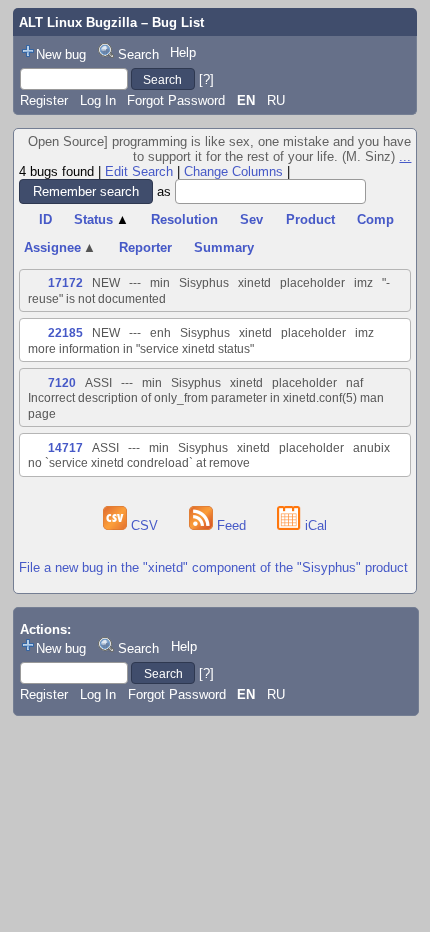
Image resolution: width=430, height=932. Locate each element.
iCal (314, 525)
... (405, 156)
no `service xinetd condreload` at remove (139, 463)
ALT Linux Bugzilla (78, 22)
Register (44, 100)
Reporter (145, 247)
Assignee (60, 247)
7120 (62, 383)
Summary (224, 247)
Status (101, 219)
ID (45, 219)
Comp (375, 219)
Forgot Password (176, 100)
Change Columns (233, 171)
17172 (65, 283)
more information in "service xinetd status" (141, 349)
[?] (206, 79)
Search (138, 54)
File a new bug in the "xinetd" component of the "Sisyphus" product (213, 567)
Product (310, 219)
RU (276, 100)
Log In (98, 100)
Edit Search (139, 171)
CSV (144, 525)
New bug (61, 54)
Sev (251, 219)
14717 (65, 448)
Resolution (184, 219)
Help (183, 52)
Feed (231, 525)
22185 (65, 333)
